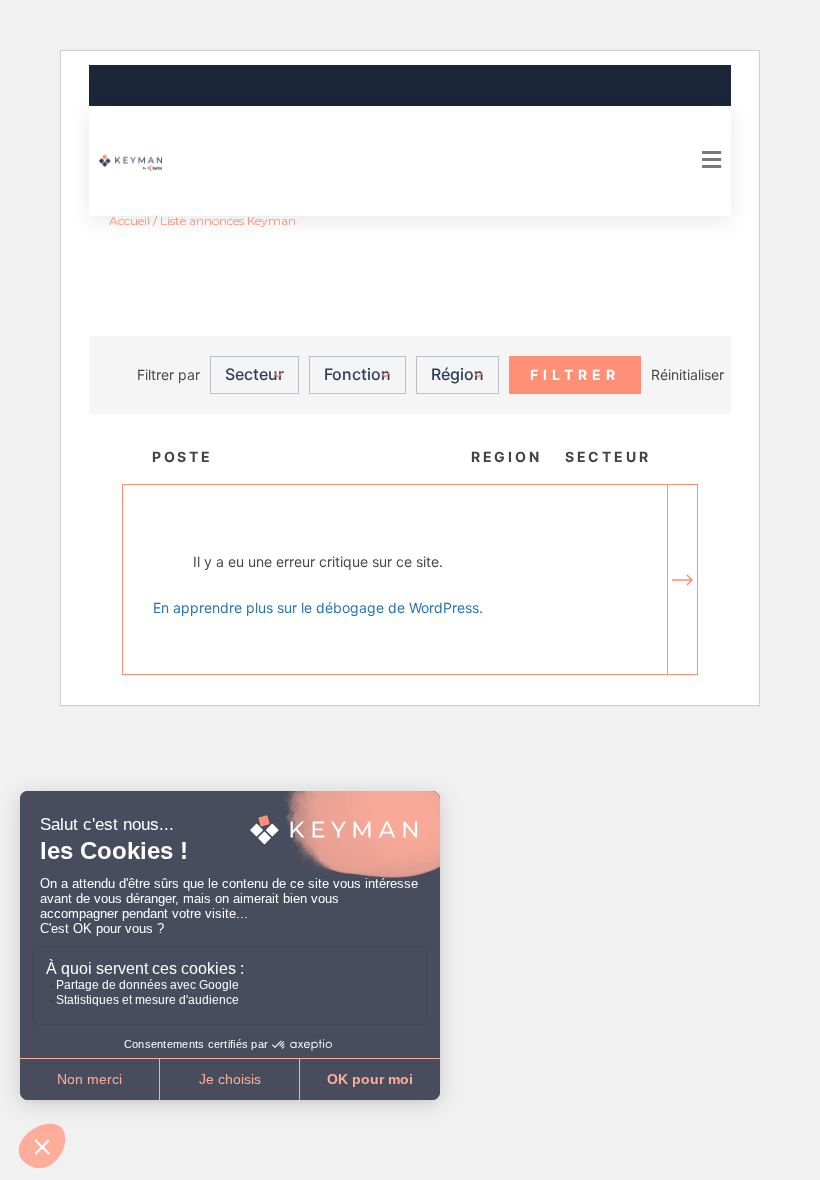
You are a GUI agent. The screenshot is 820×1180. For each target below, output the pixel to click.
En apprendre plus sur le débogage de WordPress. (318, 607)
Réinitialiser (687, 374)
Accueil (129, 220)
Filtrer (575, 374)
